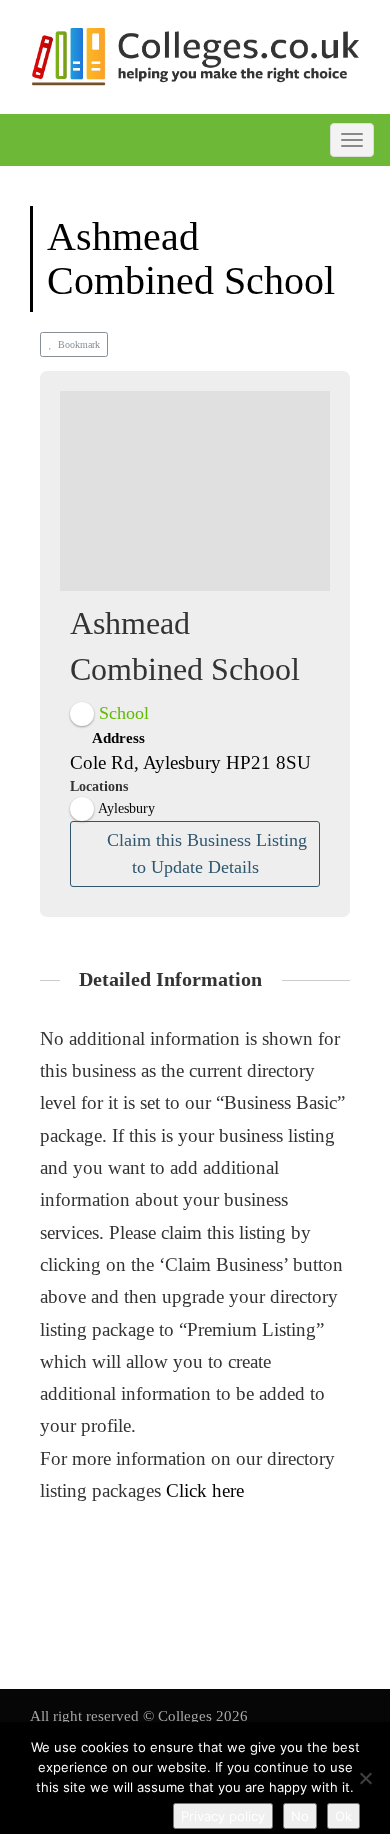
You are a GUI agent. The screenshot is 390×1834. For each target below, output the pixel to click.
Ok (343, 1816)
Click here (205, 1490)
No (300, 1816)
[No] (365, 1778)
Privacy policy (223, 1816)
